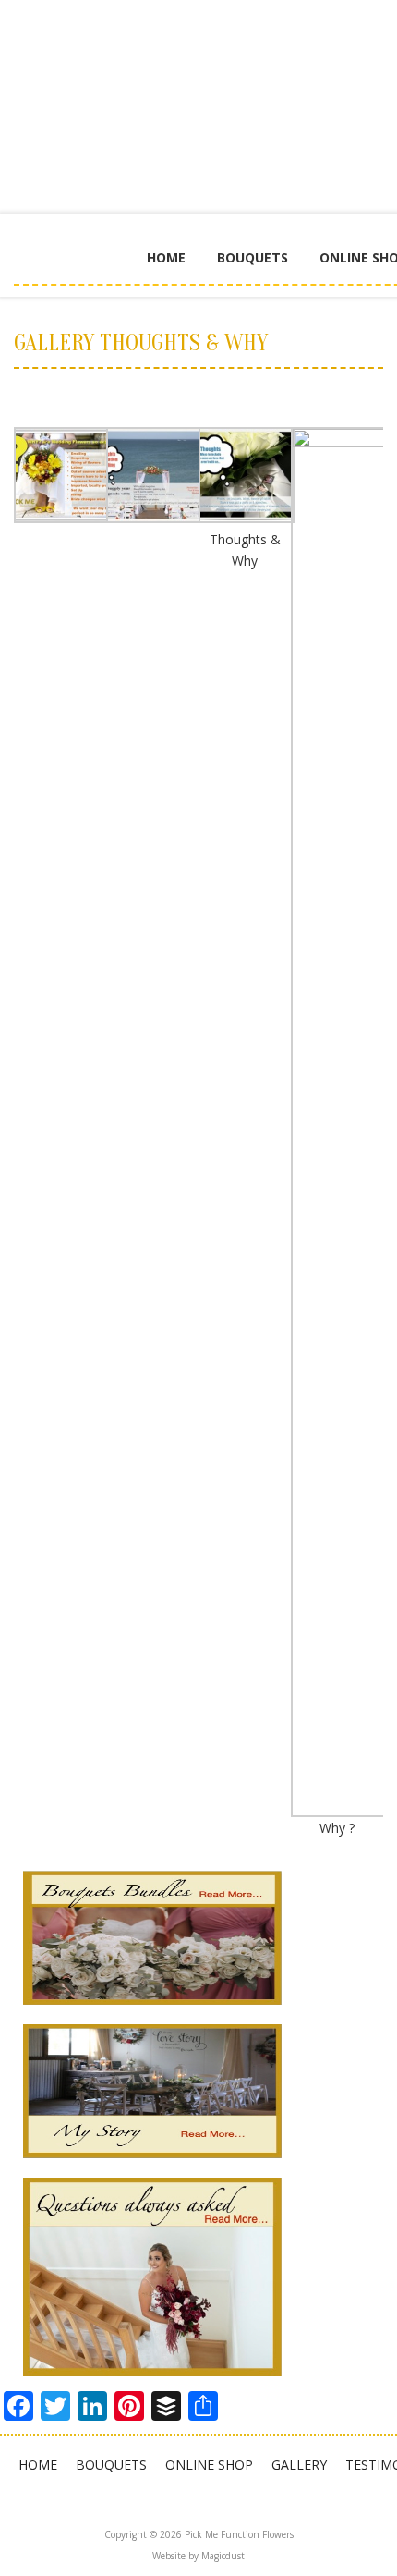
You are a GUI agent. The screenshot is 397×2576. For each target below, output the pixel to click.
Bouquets (253, 257)
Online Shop (209, 2465)
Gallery (299, 2465)
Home (166, 257)
